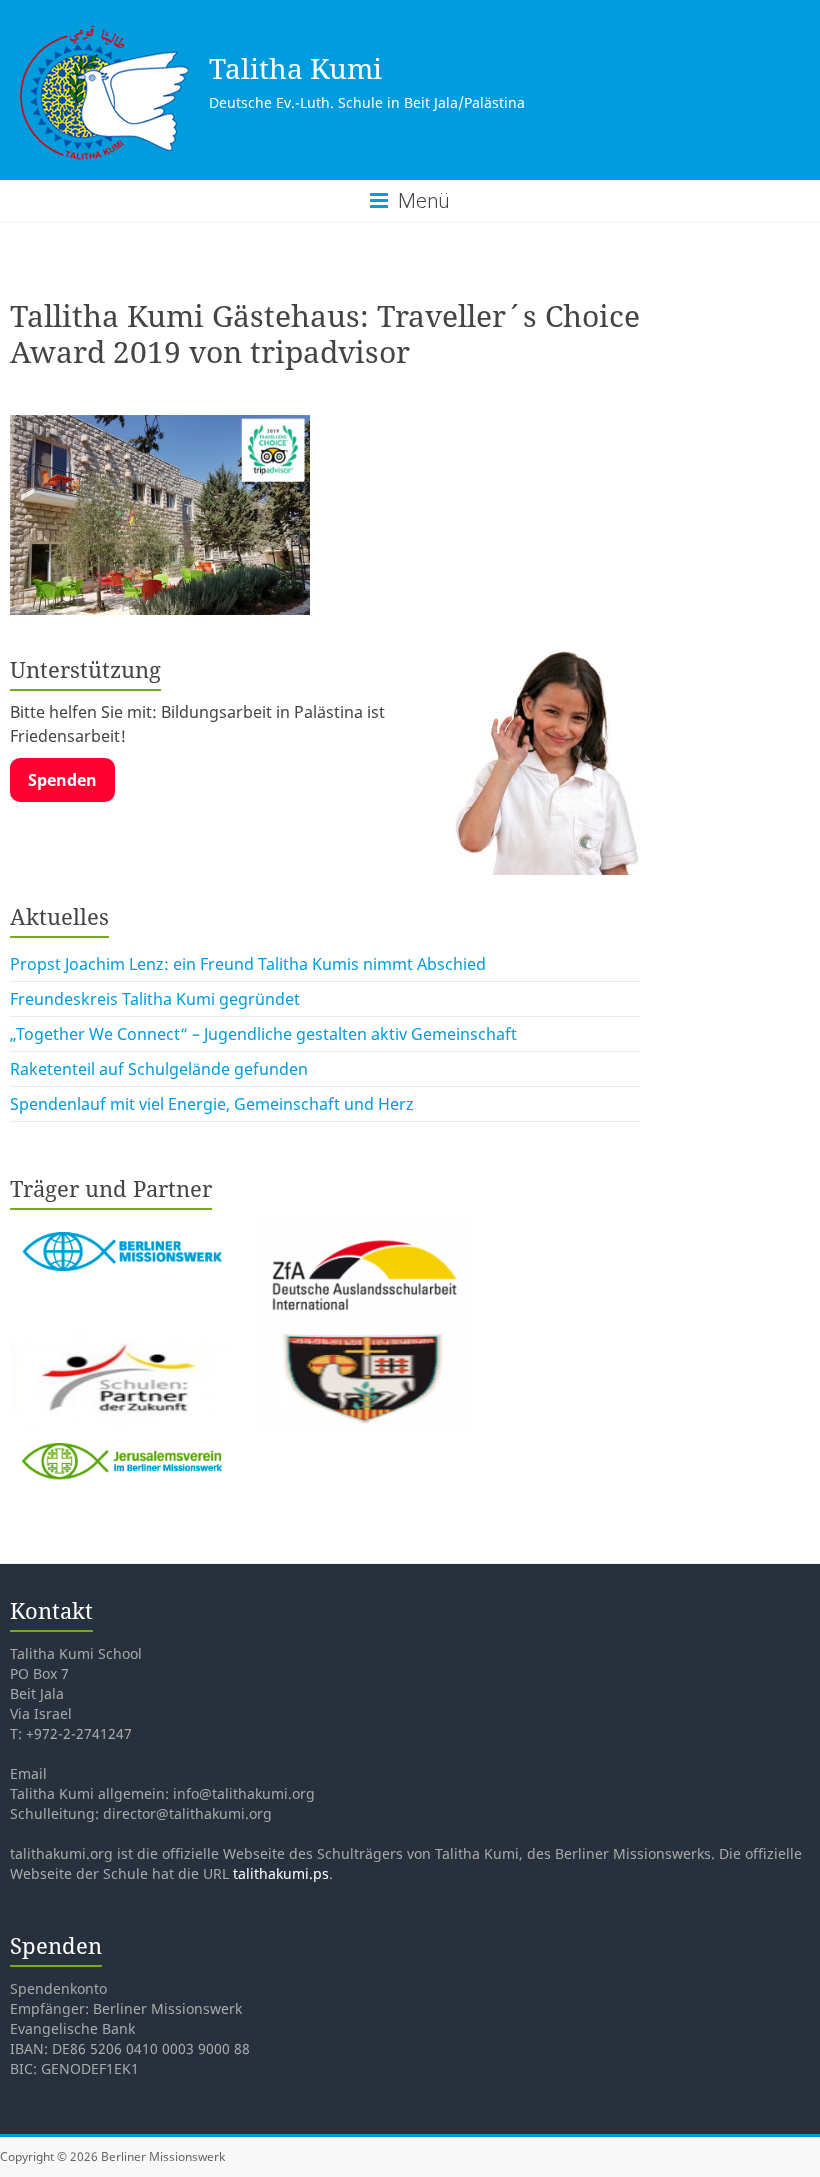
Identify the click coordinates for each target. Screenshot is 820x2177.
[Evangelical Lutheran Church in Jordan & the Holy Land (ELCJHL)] (364, 1336)
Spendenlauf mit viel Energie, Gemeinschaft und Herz (212, 1104)
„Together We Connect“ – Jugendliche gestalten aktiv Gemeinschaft (263, 1034)
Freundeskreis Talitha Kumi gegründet (155, 999)
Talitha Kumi (295, 68)
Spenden (62, 780)
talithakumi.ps (281, 1873)
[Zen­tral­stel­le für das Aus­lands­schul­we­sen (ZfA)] (364, 1226)
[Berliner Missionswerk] (122, 1226)
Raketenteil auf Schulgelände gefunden (159, 1069)
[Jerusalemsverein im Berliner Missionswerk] (120, 1446)
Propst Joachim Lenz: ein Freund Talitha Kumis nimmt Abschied (248, 964)
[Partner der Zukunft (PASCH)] (122, 1336)
